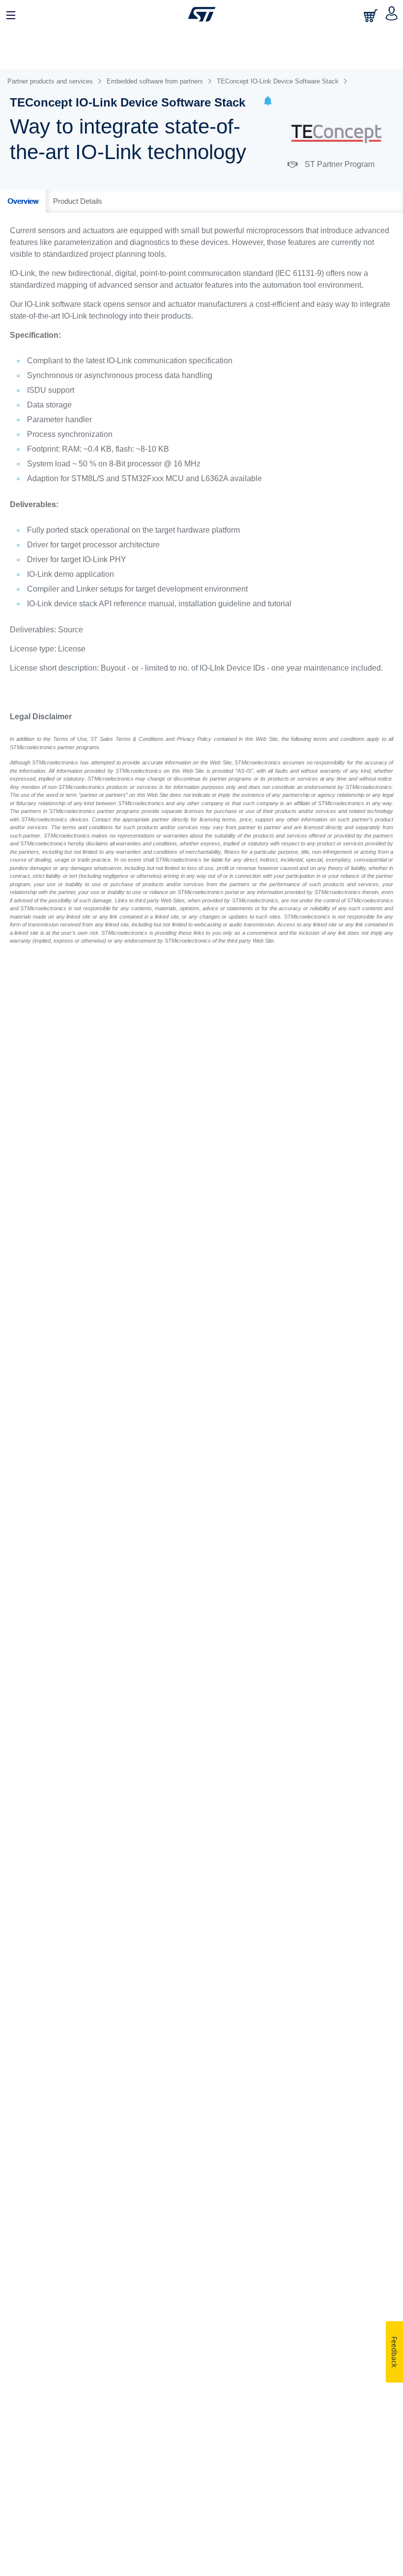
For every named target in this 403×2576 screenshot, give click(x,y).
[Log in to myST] (392, 14)
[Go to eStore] (372, 15)
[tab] (23, 201)
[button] (268, 102)
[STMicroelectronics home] (202, 14)
